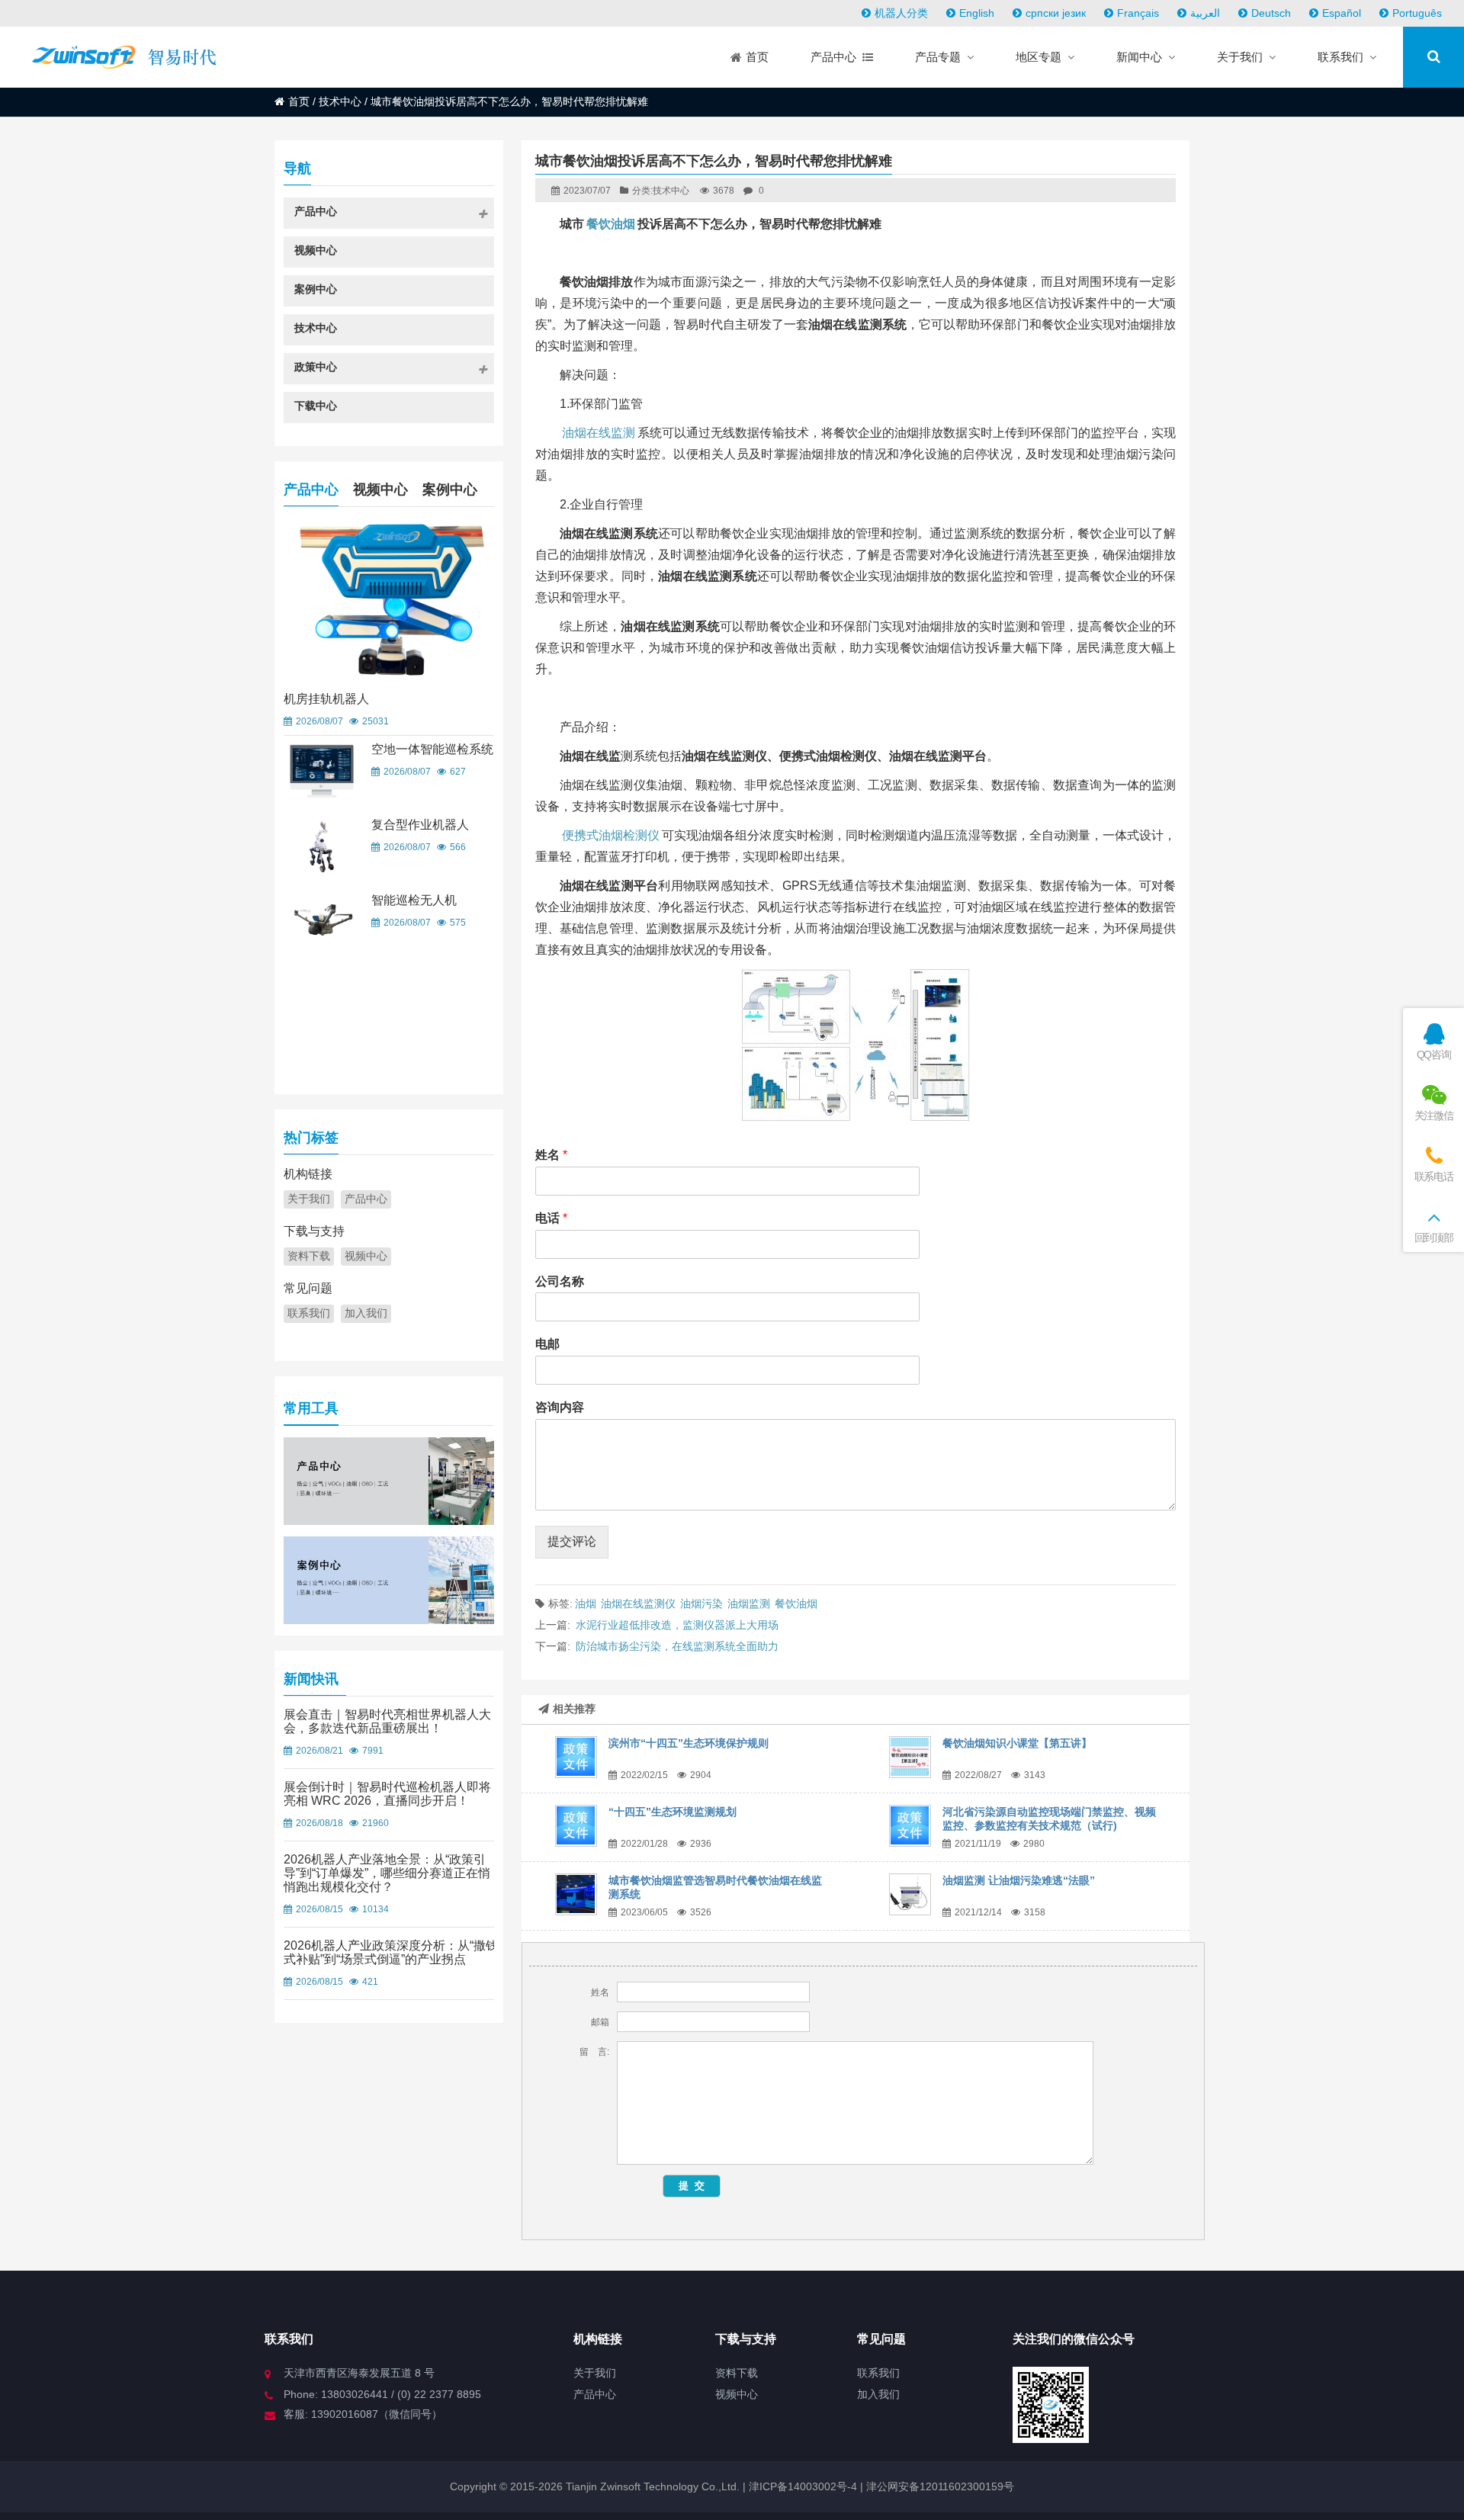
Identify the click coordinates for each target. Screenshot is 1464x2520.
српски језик (1056, 13)
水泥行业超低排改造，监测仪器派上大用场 (677, 1625)
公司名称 (560, 1281)
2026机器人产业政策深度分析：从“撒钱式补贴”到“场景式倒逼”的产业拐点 (391, 1952)
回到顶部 (1434, 1238)
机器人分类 (901, 13)
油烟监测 (749, 1603)
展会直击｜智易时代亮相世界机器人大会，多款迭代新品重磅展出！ (387, 1721)
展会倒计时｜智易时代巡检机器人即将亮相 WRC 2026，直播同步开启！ (387, 1794)
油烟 (586, 1603)
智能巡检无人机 (414, 900)
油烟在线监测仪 (638, 1603)
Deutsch (1271, 13)
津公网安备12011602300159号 (940, 2486)
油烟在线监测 (599, 433)
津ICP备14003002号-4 (801, 2486)
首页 (299, 101)
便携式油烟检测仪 (611, 835)
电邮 (547, 1344)
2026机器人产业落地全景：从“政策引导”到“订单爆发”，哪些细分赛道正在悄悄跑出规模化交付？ (387, 1873)
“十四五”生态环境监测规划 (673, 1812)
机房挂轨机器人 (326, 699)
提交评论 (572, 1541)
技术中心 (340, 101)
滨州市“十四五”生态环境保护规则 (689, 1743)
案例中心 (450, 490)
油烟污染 (701, 1603)
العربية (1205, 13)
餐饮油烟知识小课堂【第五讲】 (1017, 1743)
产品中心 (311, 490)
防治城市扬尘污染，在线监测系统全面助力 (677, 1646)
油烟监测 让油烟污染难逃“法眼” (1019, 1880)
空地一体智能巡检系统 (432, 749)
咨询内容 (560, 1407)
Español (1342, 13)
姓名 (551, 1155)
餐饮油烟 (611, 224)
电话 (551, 1218)
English (977, 13)
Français (1138, 13)
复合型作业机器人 (420, 825)
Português (1417, 13)
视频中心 (380, 490)
